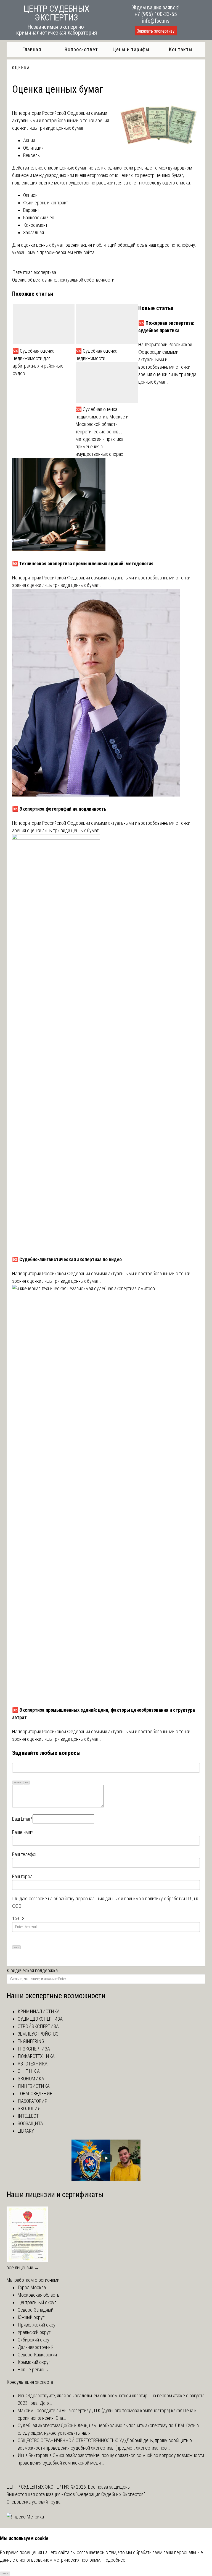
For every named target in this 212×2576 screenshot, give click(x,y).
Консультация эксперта (30, 2382)
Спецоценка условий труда (34, 2502)
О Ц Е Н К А (21, 68)
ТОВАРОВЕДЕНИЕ (35, 2094)
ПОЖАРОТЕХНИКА (36, 2056)
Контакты (181, 49)
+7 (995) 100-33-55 (156, 14)
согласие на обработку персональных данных (74, 1899)
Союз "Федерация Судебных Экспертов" (104, 2494)
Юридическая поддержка (32, 1970)
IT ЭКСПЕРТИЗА (34, 2049)
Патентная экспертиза (34, 272)
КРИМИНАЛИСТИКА (39, 2011)
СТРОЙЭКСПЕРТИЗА (38, 2026)
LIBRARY (26, 2131)
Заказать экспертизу (156, 31)
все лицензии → (23, 2267)
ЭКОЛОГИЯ (29, 2108)
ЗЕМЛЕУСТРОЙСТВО (38, 2034)
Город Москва (32, 2287)
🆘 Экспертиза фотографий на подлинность (59, 809)
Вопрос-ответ (81, 49)
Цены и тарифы (131, 49)
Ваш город (22, 1876)
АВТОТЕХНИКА (33, 2064)
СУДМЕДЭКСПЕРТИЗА (40, 2019)
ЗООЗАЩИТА (30, 2123)
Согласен (5, 2573)
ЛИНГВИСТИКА (34, 2086)
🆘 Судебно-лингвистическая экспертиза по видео (67, 1259)
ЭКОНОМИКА (31, 2079)
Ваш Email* (22, 1819)
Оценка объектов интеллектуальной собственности (63, 280)
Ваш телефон (25, 1854)
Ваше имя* (22, 1832)
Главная (32, 49)
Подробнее (114, 2560)
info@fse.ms (156, 21)
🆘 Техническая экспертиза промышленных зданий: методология (83, 564)
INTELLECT (28, 2116)
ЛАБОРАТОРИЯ (32, 2101)
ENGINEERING (31, 2041)
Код (26, 1782)
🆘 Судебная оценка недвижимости (96, 355)
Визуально (18, 1782)
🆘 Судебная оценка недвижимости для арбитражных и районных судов (38, 362)
